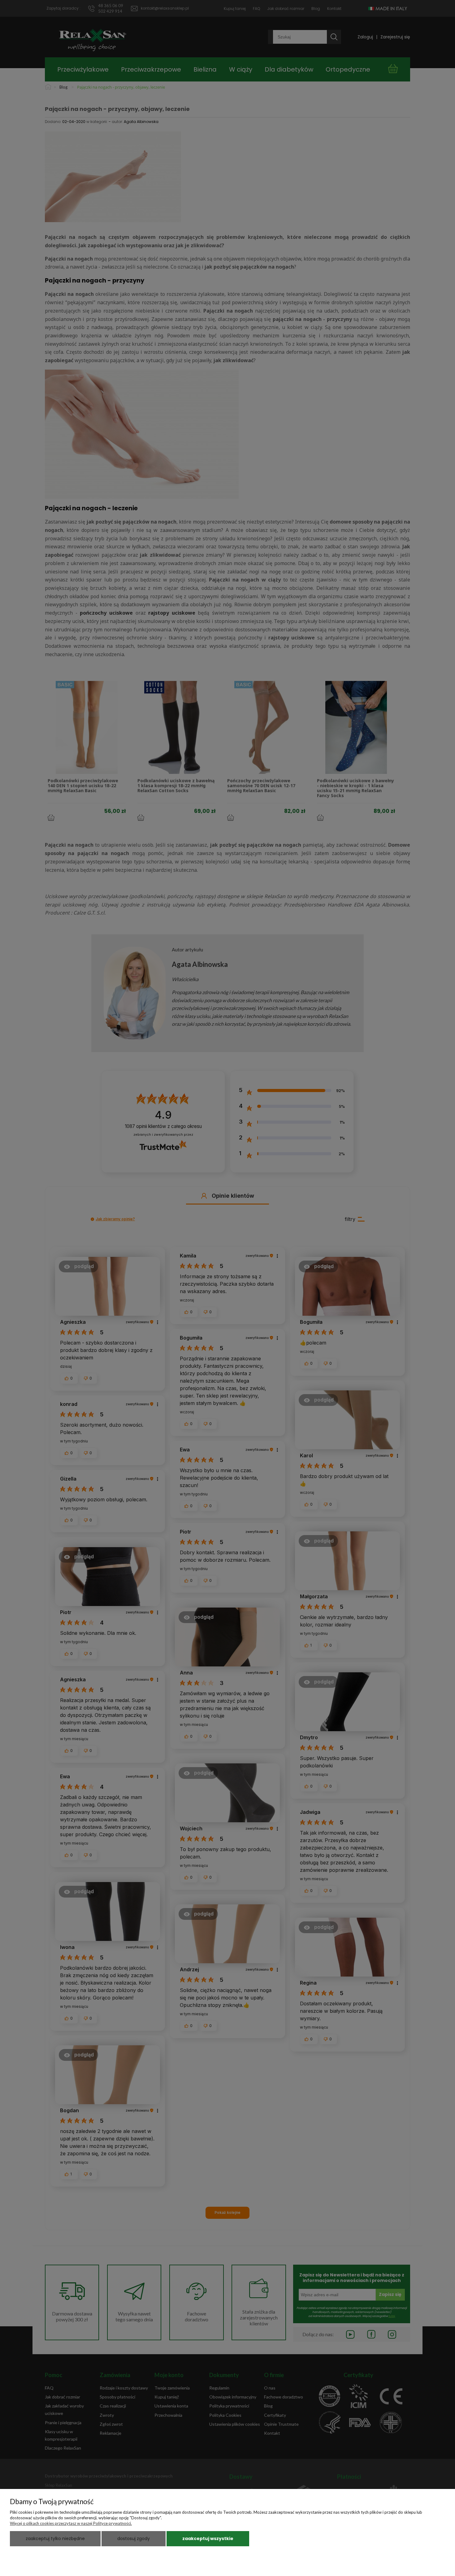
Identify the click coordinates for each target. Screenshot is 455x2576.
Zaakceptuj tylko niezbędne (55, 2539)
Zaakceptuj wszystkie (208, 2539)
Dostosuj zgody (134, 2539)
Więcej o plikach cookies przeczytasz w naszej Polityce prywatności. (71, 2523)
